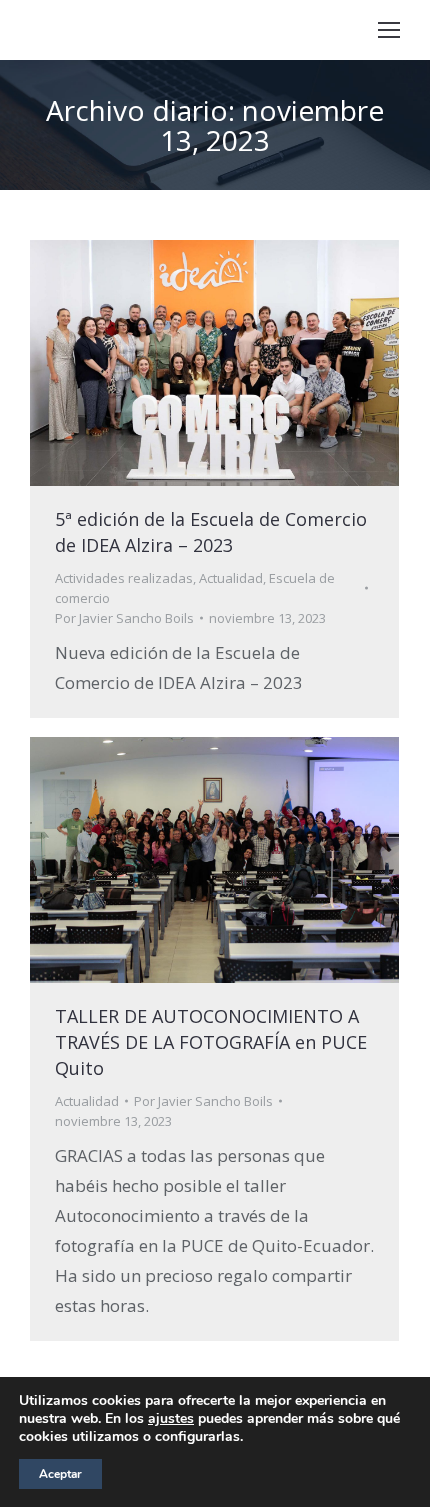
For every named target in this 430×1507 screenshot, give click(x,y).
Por (124, 618)
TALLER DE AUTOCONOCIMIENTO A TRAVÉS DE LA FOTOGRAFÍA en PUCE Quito (211, 1042)
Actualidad (231, 578)
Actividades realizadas (124, 578)
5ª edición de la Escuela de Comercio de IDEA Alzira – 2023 (211, 532)
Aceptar (60, 1474)
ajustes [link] (171, 1418)
